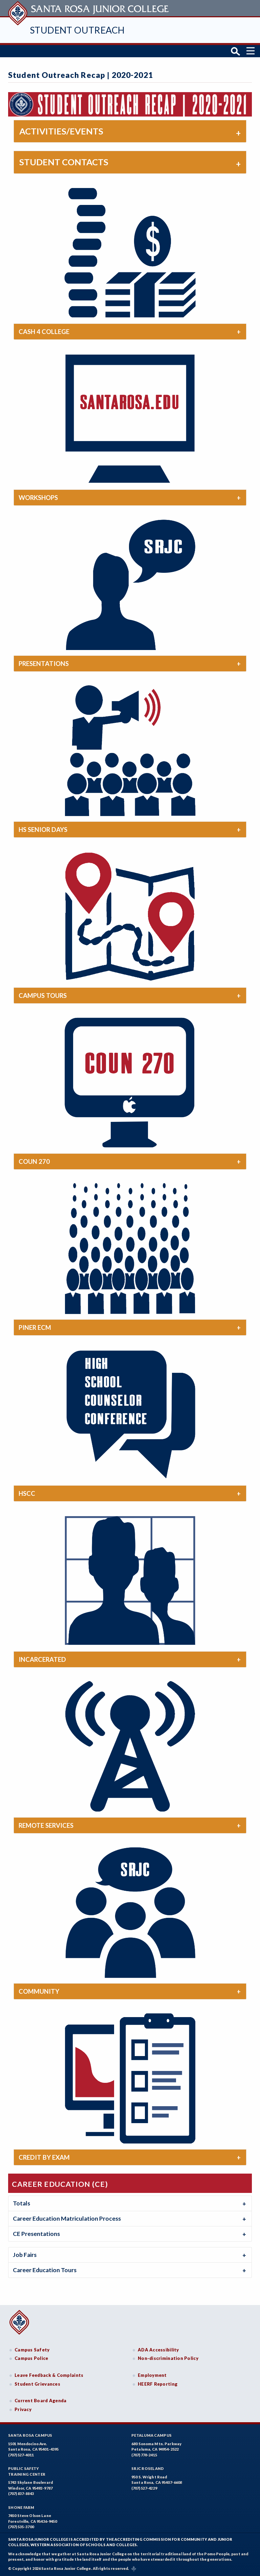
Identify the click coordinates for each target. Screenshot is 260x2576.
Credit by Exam (44, 2157)
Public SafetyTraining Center (27, 2471)
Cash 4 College (44, 332)
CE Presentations (36, 2234)
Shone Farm (21, 2507)
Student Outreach (77, 30)
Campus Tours (43, 996)
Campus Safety (32, 2350)
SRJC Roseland (148, 2468)
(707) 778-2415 (144, 2455)
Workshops (38, 498)
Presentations (44, 664)
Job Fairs (25, 2255)
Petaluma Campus (151, 2435)
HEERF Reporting (158, 2384)
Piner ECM (35, 1327)
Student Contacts (64, 162)
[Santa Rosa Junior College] (89, 8)
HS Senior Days (43, 830)
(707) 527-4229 (144, 2488)
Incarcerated (42, 1659)
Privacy (23, 2409)
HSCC (27, 1493)
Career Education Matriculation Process (67, 2218)
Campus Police (31, 2358)
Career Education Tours (45, 2270)
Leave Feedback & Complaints (49, 2375)
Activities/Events (61, 131)
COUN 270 (34, 1161)
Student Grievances (37, 2384)
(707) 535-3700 (21, 2527)
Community (39, 1991)
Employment (152, 2375)
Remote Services (46, 1825)
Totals (21, 2203)
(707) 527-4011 (21, 2455)
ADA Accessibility (158, 2350)
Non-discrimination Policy (168, 2358)
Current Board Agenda (41, 2401)
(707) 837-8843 (21, 2494)
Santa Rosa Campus (30, 2435)
